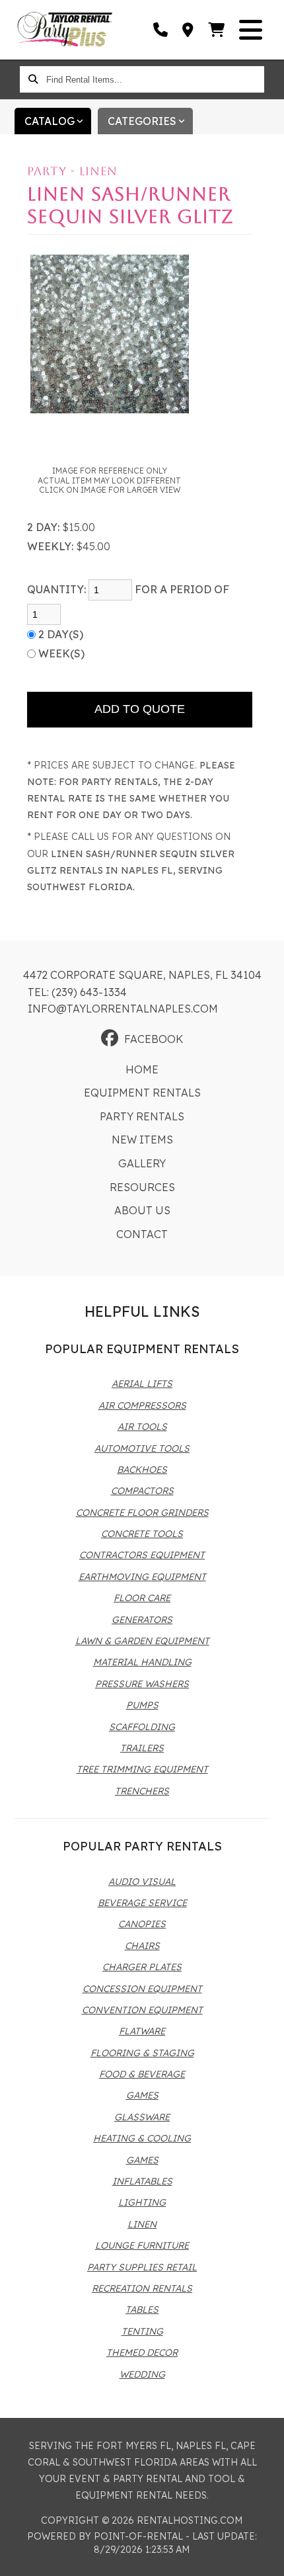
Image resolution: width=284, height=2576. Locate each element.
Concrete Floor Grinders (142, 1513)
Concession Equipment (142, 1989)
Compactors (142, 1491)
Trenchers (142, 1791)
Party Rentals (142, 1116)
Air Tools (142, 1427)
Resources (142, 1187)
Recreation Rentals (142, 2288)
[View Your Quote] (217, 30)
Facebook (154, 1039)
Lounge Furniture (142, 2245)
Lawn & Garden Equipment (142, 1641)
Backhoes (142, 1470)
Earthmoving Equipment (142, 1577)
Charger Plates (142, 1967)
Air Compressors (142, 1405)
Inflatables (142, 2181)
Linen (142, 2224)
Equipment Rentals (142, 1093)
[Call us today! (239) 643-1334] (161, 30)
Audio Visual (142, 1882)
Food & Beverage (142, 2074)
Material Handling (142, 1662)
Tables (142, 2309)
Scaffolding (142, 1727)
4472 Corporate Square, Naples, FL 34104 (142, 975)
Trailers (142, 1748)
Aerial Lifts (142, 1384)
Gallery (142, 1163)
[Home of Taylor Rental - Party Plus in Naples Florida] (65, 30)
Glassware (142, 2117)
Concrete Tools (142, 1534)
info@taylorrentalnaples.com (123, 1009)
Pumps (142, 1705)
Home (142, 1069)
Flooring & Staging (142, 2053)
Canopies (142, 1924)
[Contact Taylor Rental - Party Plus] (189, 30)
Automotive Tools (142, 1448)
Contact (142, 1234)
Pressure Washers (142, 1684)
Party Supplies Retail (142, 2267)
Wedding (142, 2374)
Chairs (142, 1946)
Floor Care (142, 1598)
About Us (142, 1210)
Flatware (142, 2031)
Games (142, 2095)
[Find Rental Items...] (33, 79)
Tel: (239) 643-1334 (77, 992)
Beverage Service (142, 1903)
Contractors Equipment (142, 1555)
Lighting (142, 2202)
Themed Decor (142, 2352)
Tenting (142, 2331)
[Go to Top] (266, 2557)
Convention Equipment (142, 2010)
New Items (142, 1140)
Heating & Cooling (142, 2138)
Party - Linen (72, 171)
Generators (142, 1620)
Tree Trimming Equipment (142, 1769)
